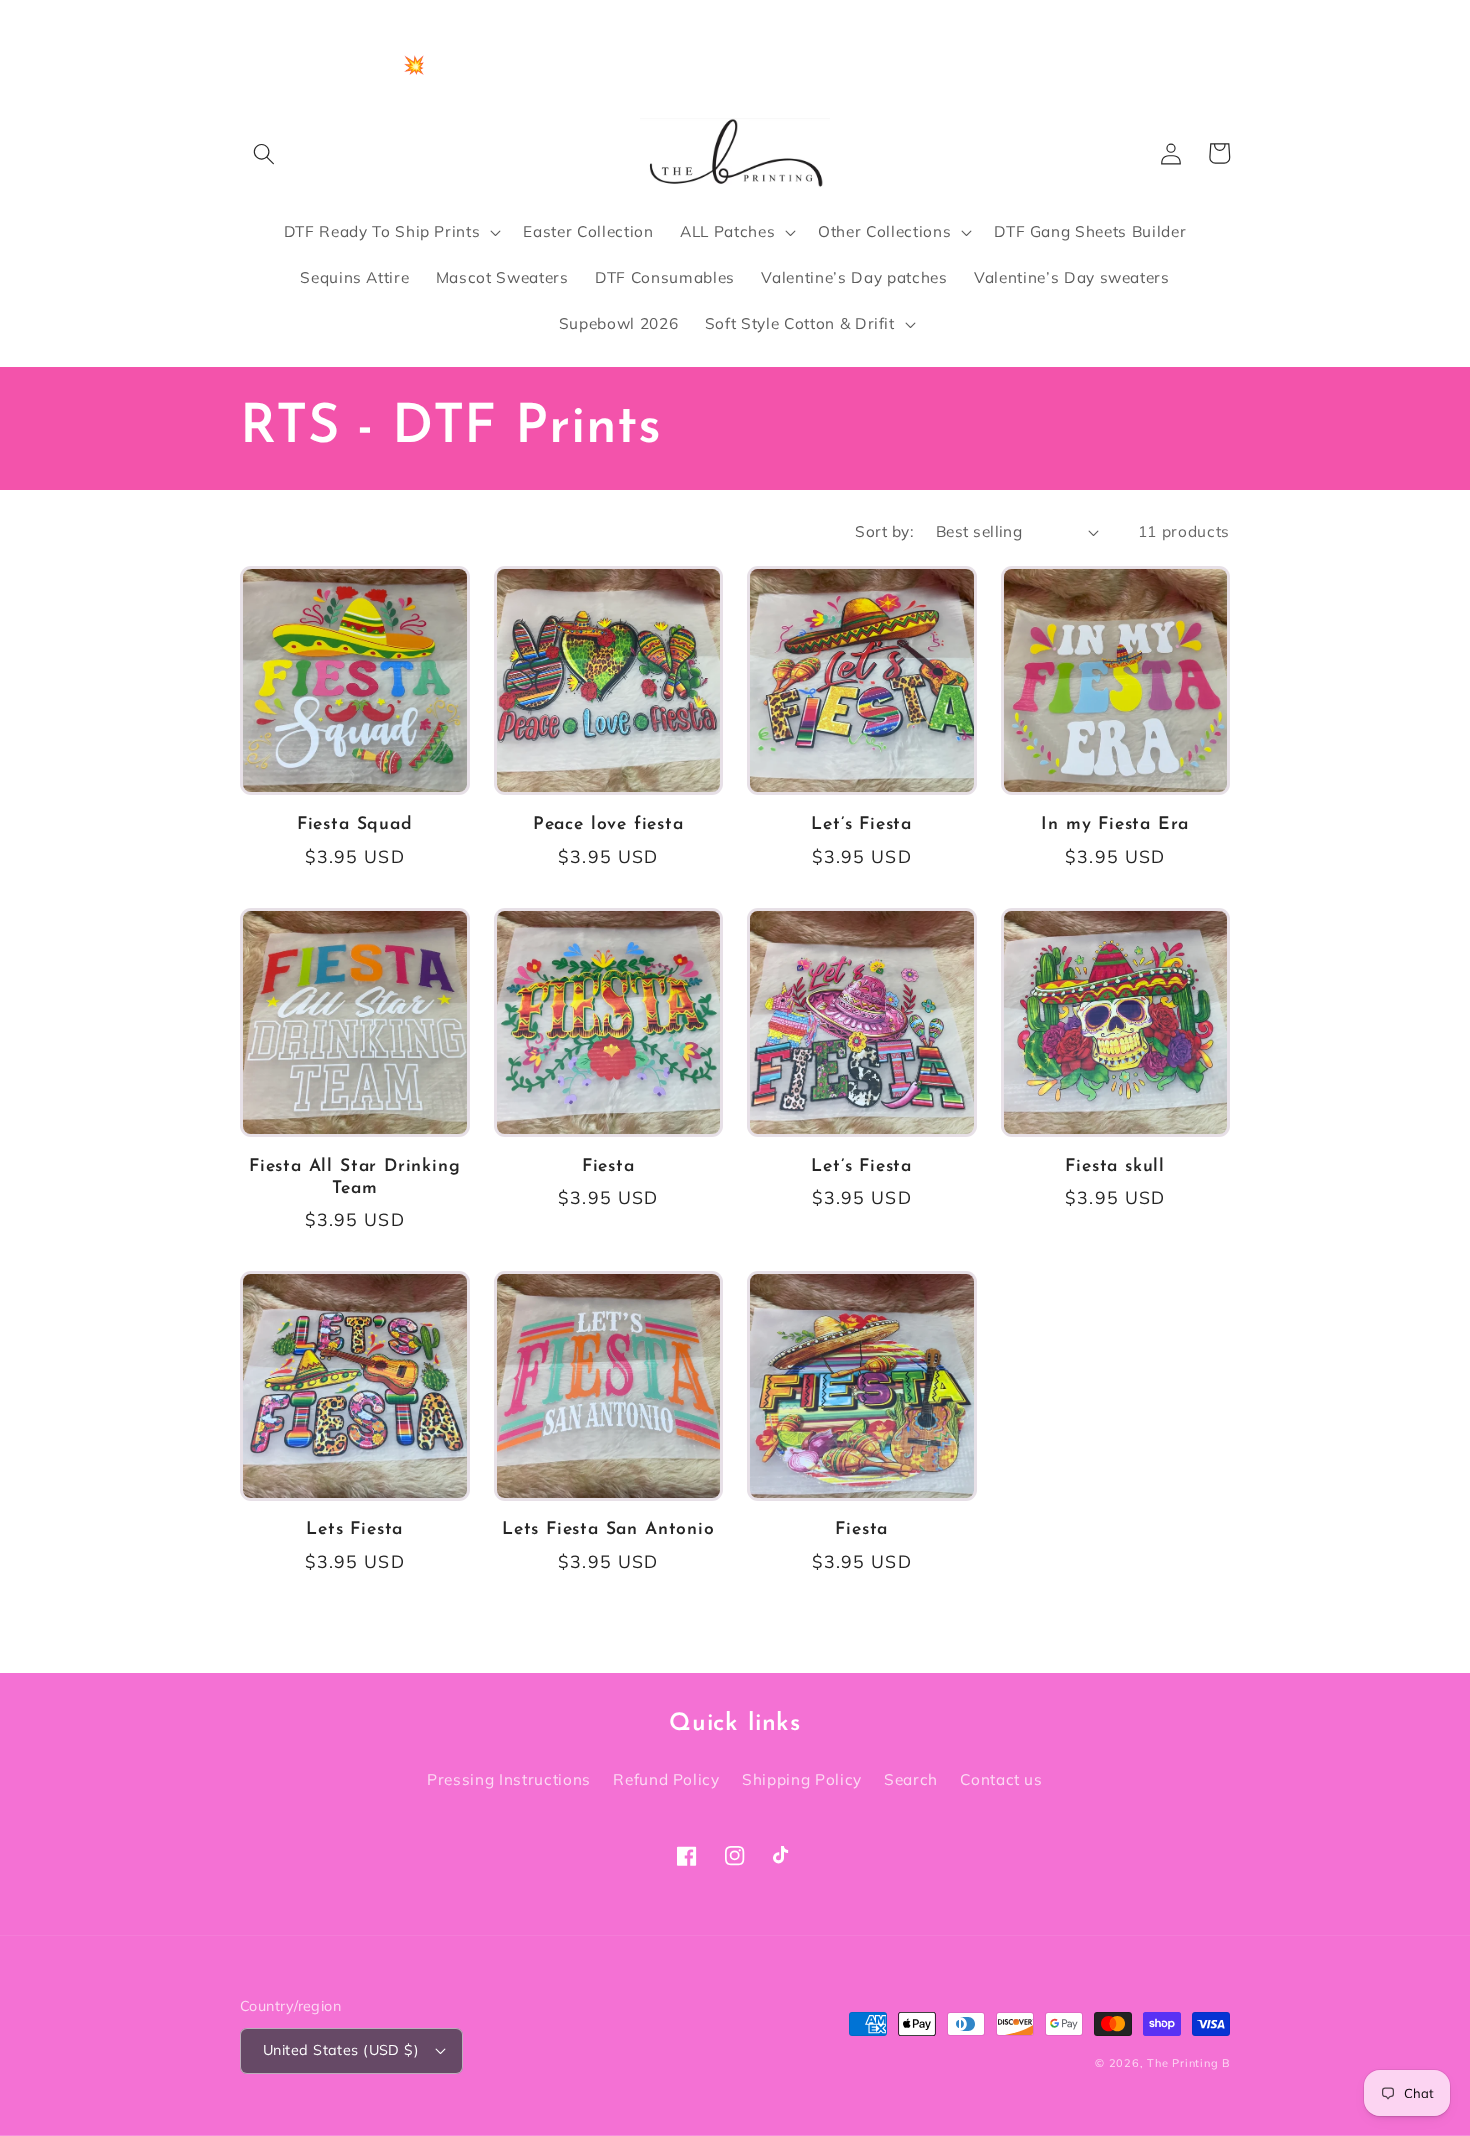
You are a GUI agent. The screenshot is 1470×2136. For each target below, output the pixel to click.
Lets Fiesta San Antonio (608, 1529)
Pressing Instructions (509, 1779)
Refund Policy (666, 1779)
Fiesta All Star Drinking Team (354, 1177)
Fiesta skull (1115, 1166)
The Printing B (1188, 2063)
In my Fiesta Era (1115, 824)
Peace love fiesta (608, 824)
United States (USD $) (341, 2050)
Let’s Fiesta (861, 824)
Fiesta (608, 1166)
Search (911, 1779)
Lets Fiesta (354, 1529)
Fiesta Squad (355, 824)
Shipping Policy (802, 1779)
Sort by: (884, 531)
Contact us (1001, 1779)
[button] (264, 153)
